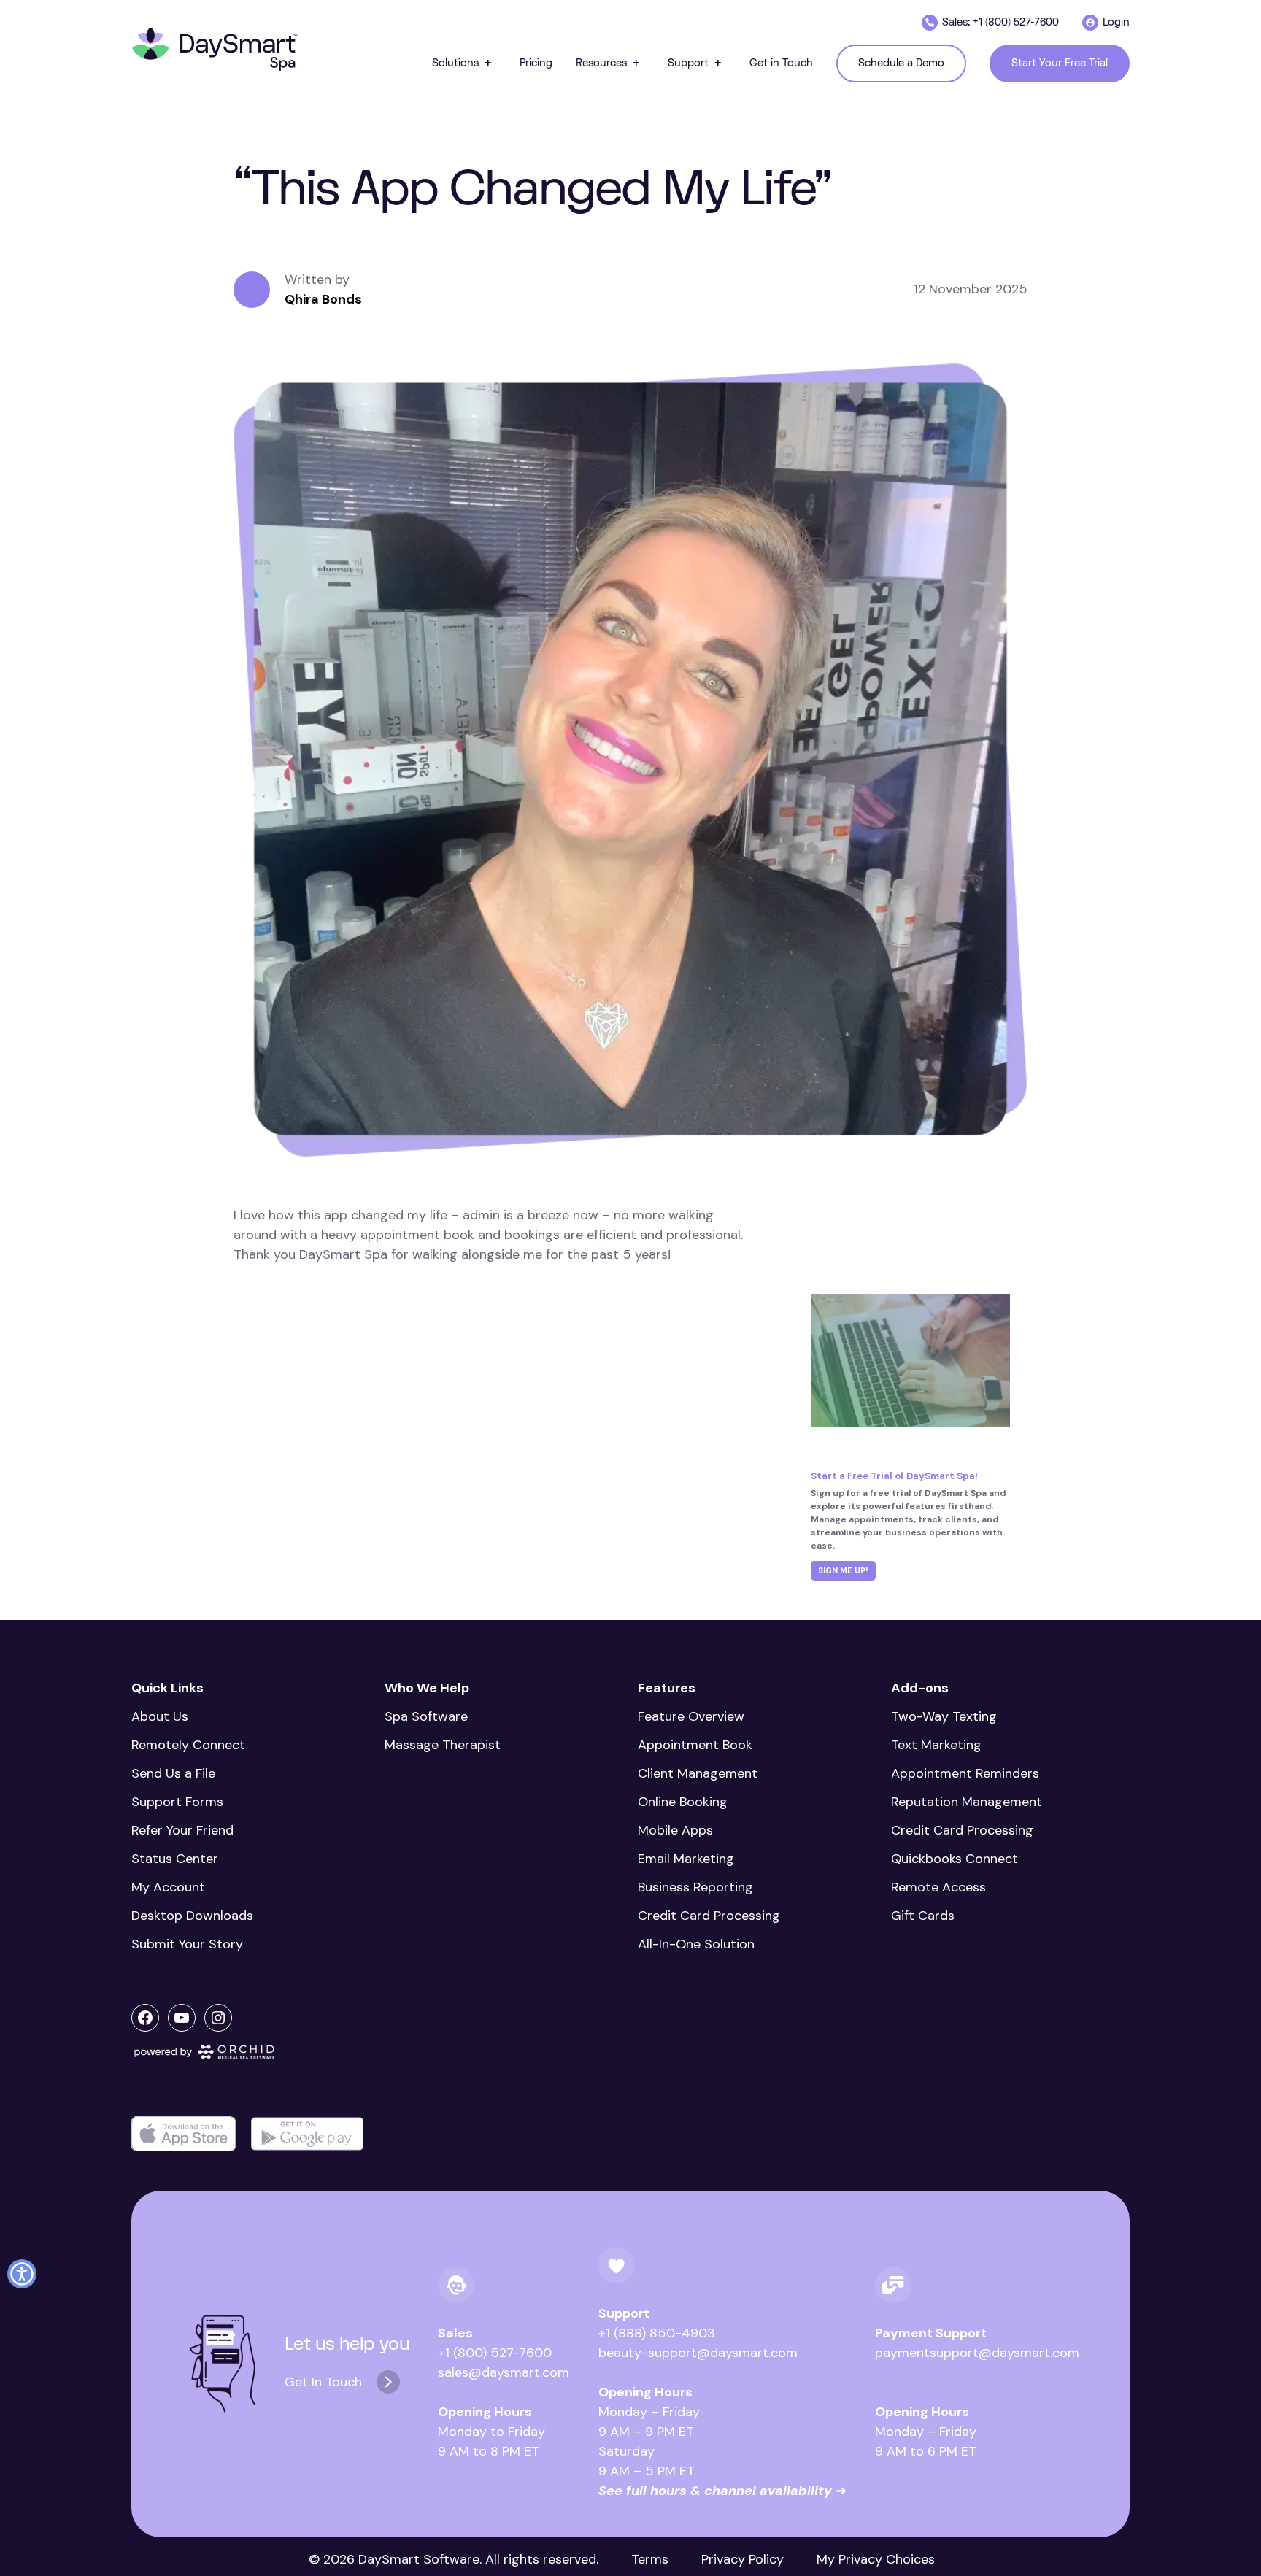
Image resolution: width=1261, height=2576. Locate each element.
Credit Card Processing (709, 1916)
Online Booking (683, 1802)
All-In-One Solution (696, 1944)
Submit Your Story (187, 1944)
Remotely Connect (188, 1745)
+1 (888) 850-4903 (657, 2333)
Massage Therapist (443, 1745)
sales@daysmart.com (504, 2372)
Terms (650, 2559)
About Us (160, 1716)
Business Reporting (695, 1887)
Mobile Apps (675, 1830)
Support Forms (177, 1802)
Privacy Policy (743, 2559)
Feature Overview (691, 1716)
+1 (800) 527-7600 (495, 2353)
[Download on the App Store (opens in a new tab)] (184, 2134)
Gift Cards (923, 1916)
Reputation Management (967, 1802)
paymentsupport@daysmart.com (977, 2353)
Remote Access (938, 1887)
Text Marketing (936, 1745)
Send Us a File (173, 1773)
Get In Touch (323, 2382)
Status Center (175, 1859)
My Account (168, 1887)
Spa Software (426, 1716)
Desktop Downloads (192, 1916)
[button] (464, 63)
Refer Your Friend (182, 1830)
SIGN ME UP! (843, 1570)
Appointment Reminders (965, 1773)
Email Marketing (686, 1859)
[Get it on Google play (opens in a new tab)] (307, 2134)
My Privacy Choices (876, 2559)
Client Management (698, 1773)
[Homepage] (215, 50)
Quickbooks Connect (955, 1859)
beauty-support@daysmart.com (698, 2353)
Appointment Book (695, 1745)
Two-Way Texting (944, 1716)
